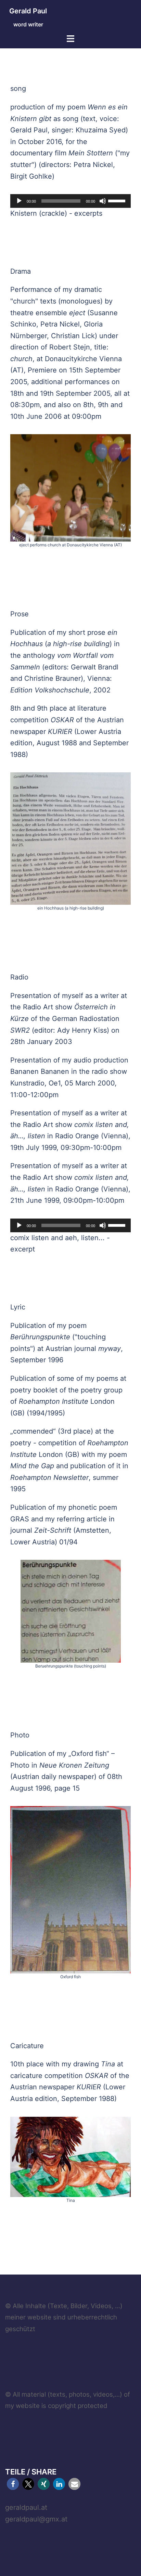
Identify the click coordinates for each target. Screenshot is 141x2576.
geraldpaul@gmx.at (36, 2519)
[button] (13, 2484)
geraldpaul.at (26, 2507)
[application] (70, 201)
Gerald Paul (28, 11)
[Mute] (103, 201)
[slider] (118, 200)
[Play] (19, 201)
